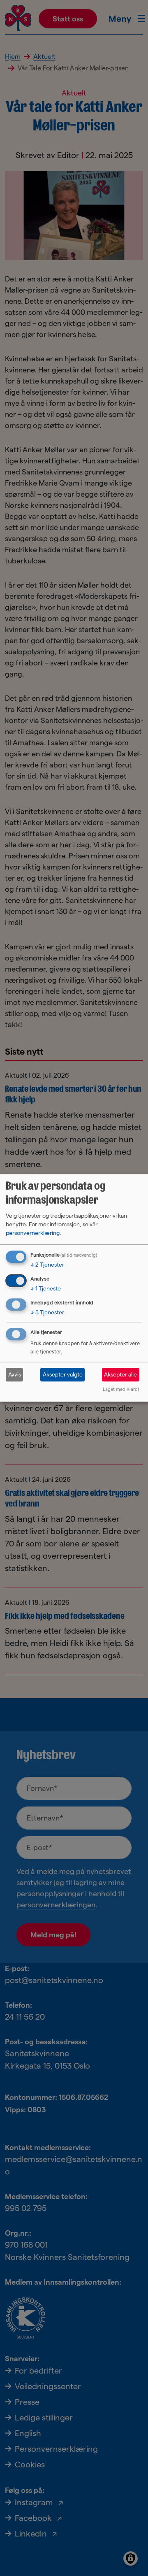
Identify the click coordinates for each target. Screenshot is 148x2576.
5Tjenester (47, 1312)
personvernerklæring (33, 1233)
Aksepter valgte (63, 1374)
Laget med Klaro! (121, 1390)
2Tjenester (47, 1265)
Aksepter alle (120, 1374)
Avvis (15, 1374)
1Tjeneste (46, 1288)
